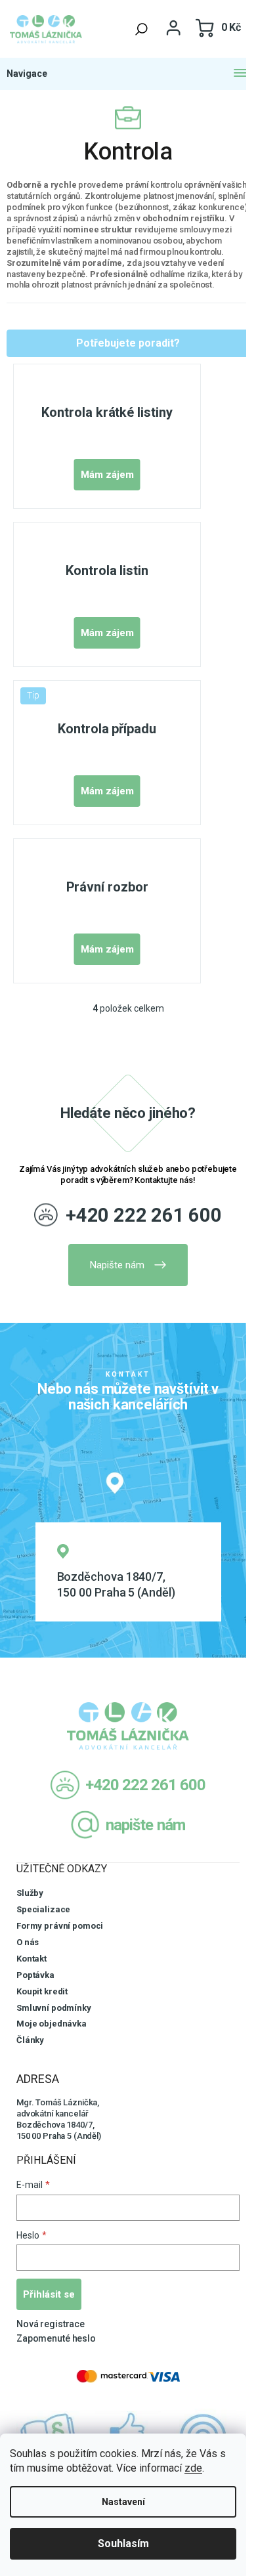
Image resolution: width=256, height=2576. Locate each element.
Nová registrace (51, 2324)
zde (193, 2468)
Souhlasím (123, 2544)
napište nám (145, 1825)
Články (30, 2040)
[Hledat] (142, 29)
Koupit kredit (42, 1991)
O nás (28, 1942)
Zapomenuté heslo (56, 2338)
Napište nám (117, 1265)
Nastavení (123, 2502)
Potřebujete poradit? (128, 343)
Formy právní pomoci (60, 1926)
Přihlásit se (49, 2294)
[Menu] (128, 74)
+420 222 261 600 (144, 1215)
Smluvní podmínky (54, 2008)
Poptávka (35, 1975)
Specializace (43, 1909)
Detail (107, 475)
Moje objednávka (52, 2024)
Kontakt (32, 1959)
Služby (30, 1893)
